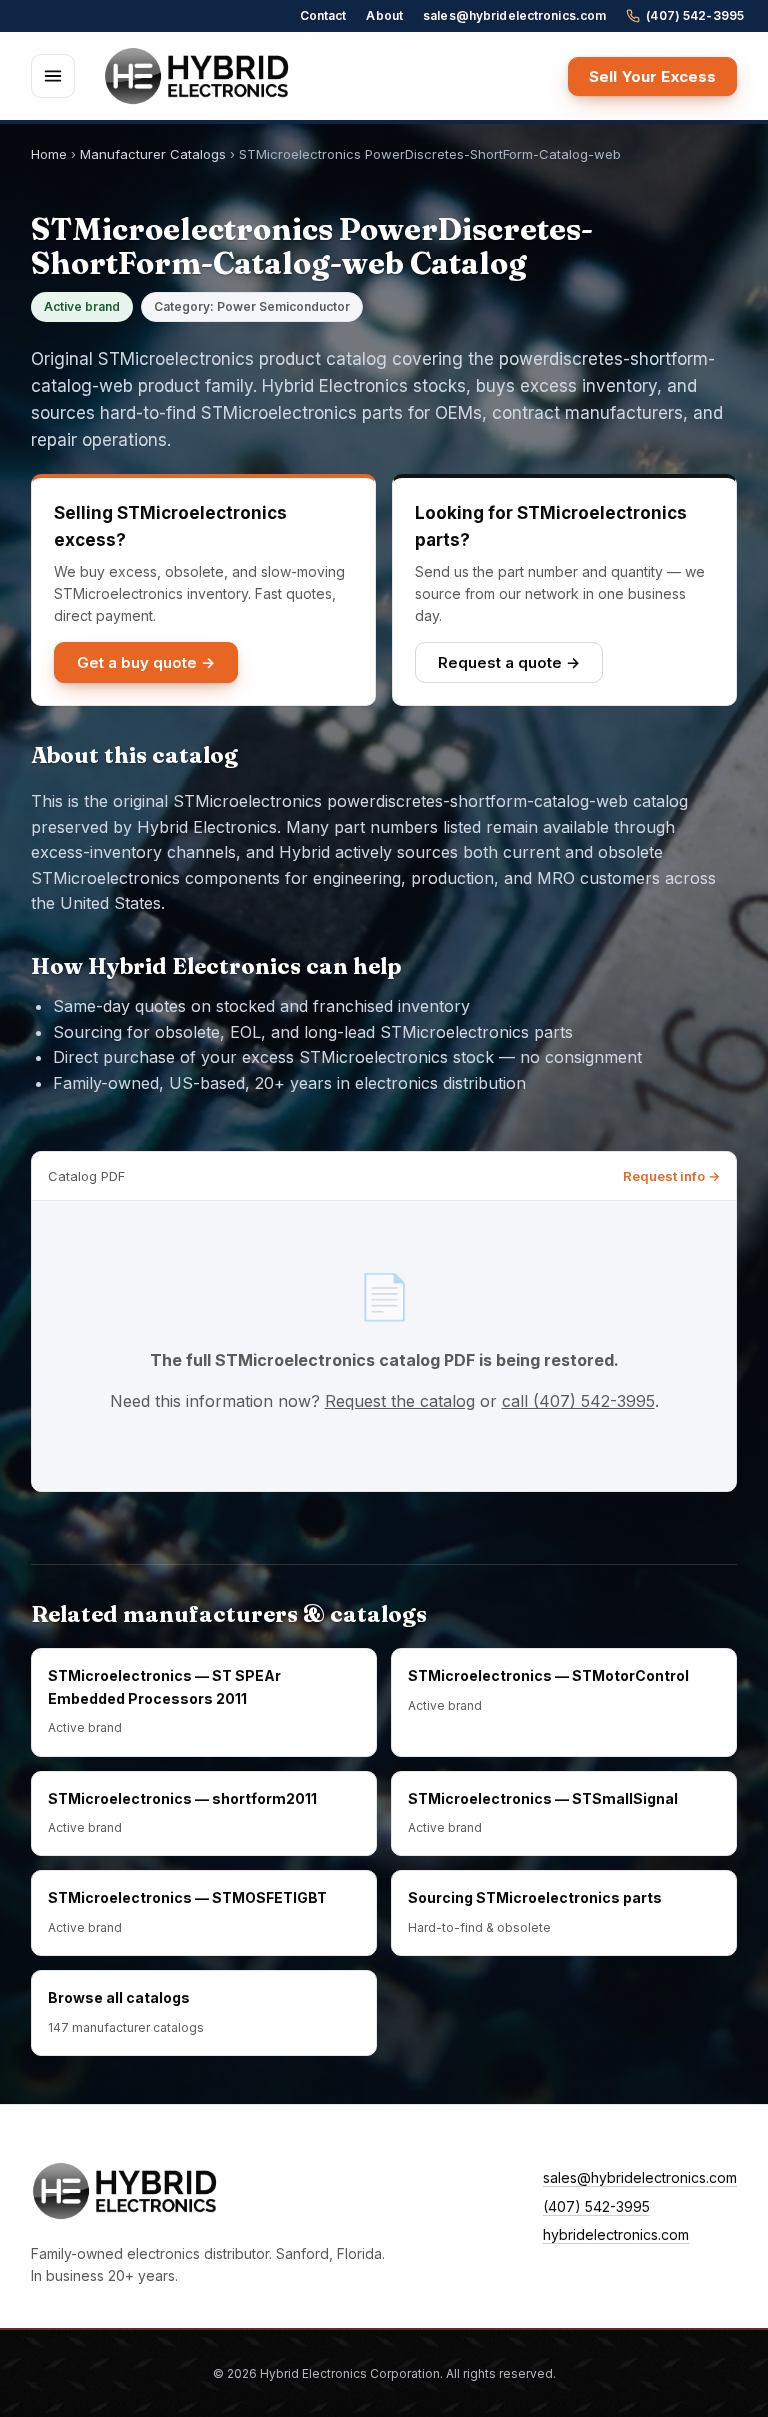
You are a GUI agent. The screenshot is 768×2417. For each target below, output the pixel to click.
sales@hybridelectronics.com (514, 15)
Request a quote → (509, 662)
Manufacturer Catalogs (153, 154)
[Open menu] (53, 76)
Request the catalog (400, 1401)
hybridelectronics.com (616, 2234)
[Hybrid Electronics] (197, 76)
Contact (323, 15)
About (384, 15)
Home (49, 154)
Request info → (671, 1176)
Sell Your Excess (652, 76)
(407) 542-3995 (695, 15)
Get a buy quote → (146, 662)
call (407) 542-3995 (578, 1401)
